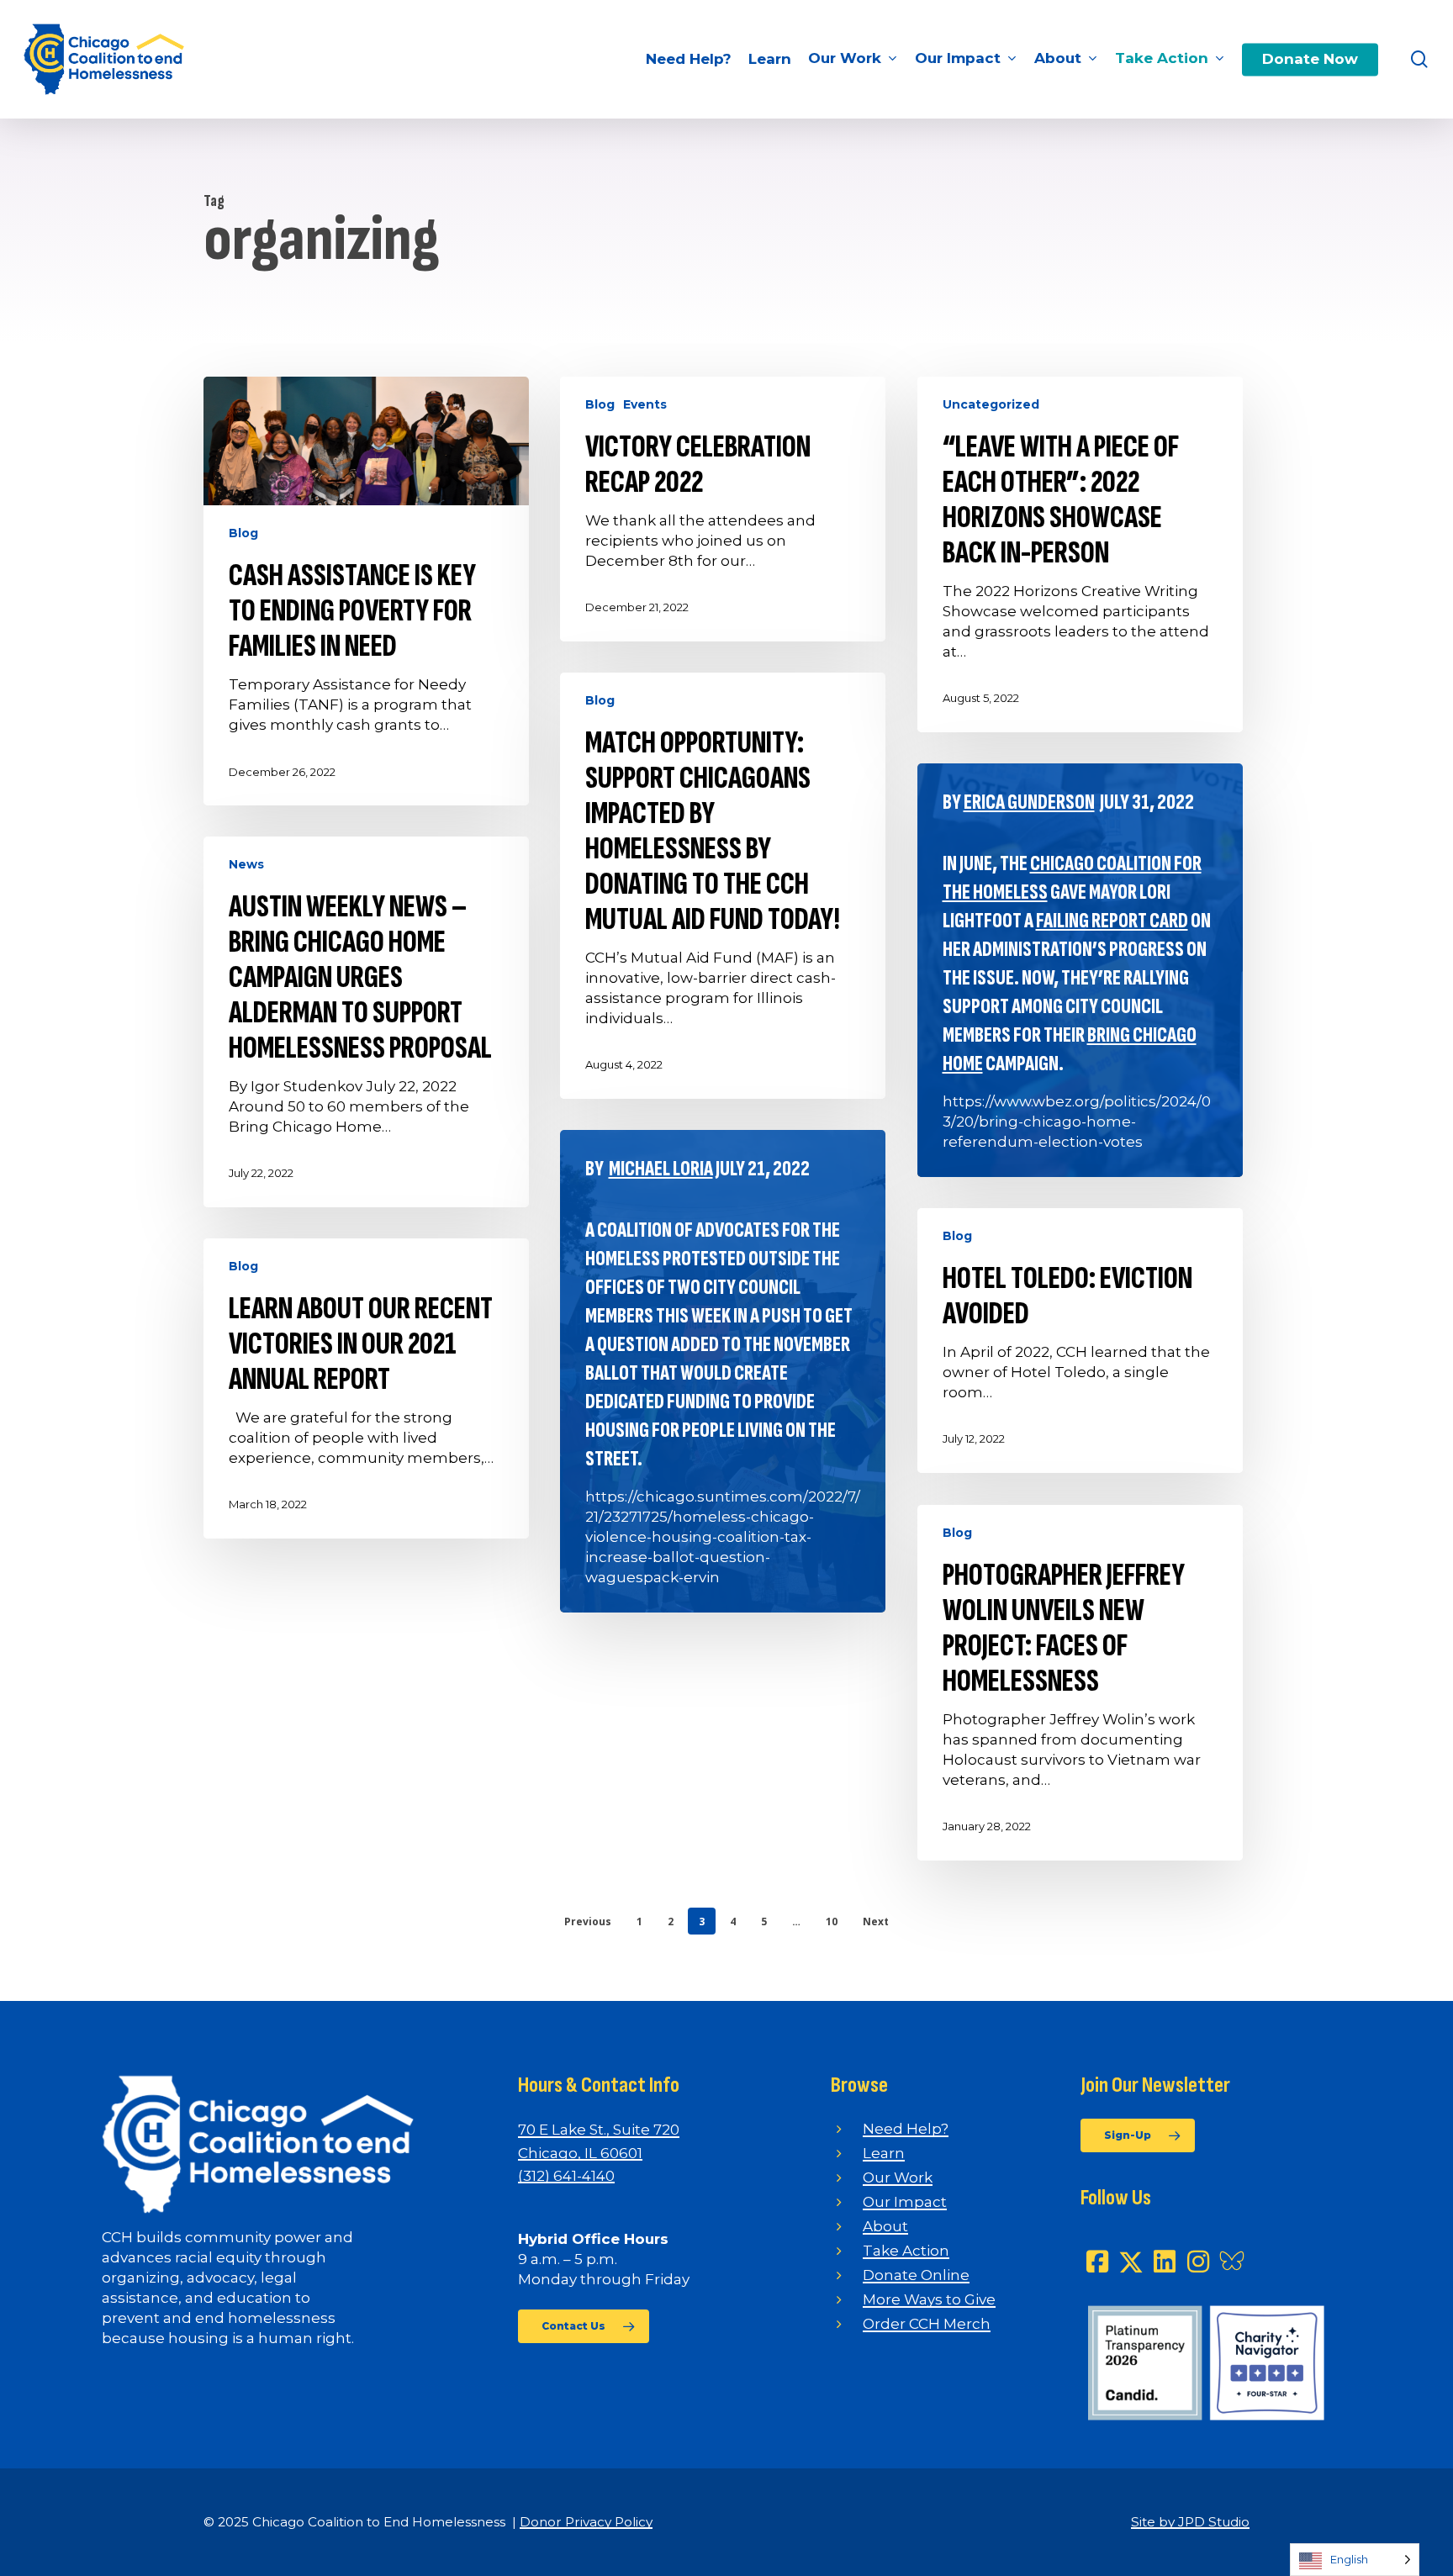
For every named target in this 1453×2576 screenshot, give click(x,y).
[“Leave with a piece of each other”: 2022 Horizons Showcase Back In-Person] (1080, 554)
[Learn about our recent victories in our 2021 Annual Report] (366, 1388)
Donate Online (916, 2275)
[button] (584, 2326)
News (246, 864)
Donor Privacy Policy (586, 2522)
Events (645, 404)
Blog (243, 533)
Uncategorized (991, 404)
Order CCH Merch (927, 2324)
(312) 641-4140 (566, 2176)
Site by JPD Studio (1190, 2522)
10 (832, 1921)
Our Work (898, 2177)
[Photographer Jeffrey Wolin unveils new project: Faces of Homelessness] (1080, 1683)
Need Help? (906, 2129)
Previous (588, 1921)
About (885, 2226)
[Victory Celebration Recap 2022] (723, 509)
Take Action (906, 2251)
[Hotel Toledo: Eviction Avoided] (1080, 1341)
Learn (884, 2153)
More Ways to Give (929, 2299)
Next (876, 1921)
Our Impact (905, 2202)
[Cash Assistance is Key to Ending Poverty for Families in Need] (366, 591)
